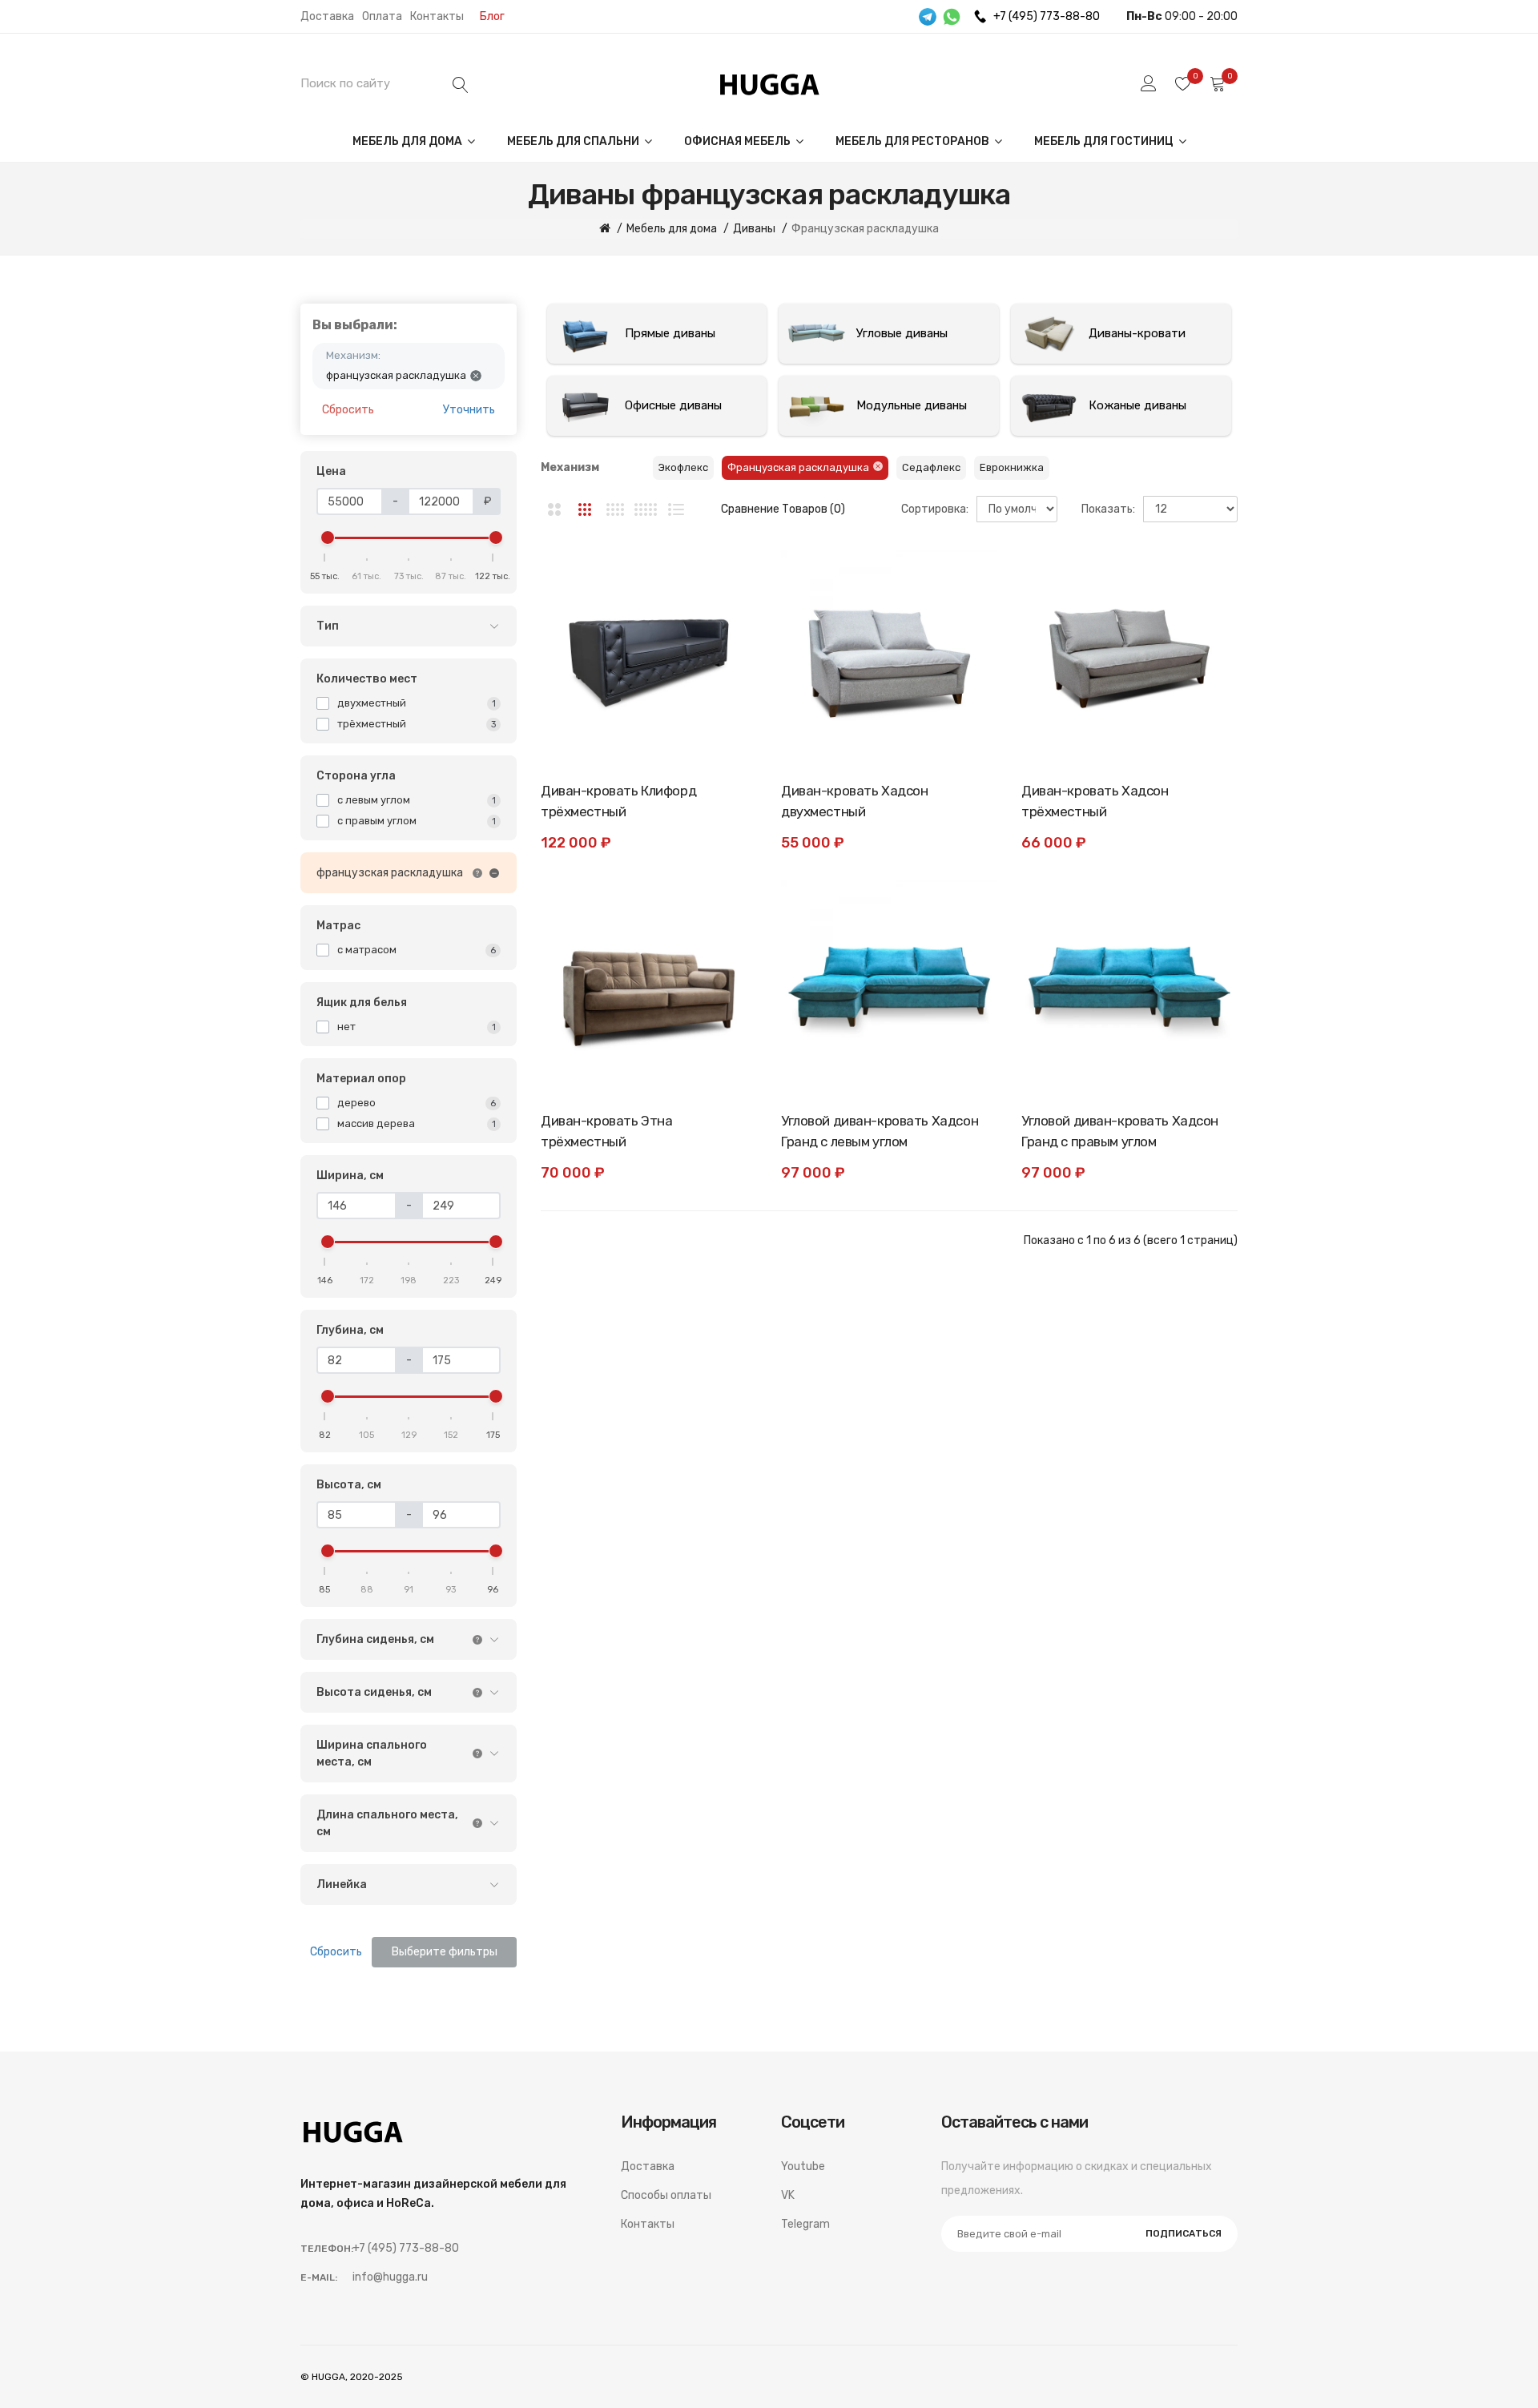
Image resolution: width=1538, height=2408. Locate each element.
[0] (1183, 83)
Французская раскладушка (798, 467)
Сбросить (348, 410)
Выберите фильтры (445, 1952)
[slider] (328, 538)
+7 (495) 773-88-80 (1047, 16)
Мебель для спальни (574, 141)
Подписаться (1184, 2233)
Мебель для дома (409, 141)
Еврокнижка (1012, 467)
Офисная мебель (739, 141)
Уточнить (469, 410)
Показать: (1108, 509)
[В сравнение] (729, 614)
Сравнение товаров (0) (783, 509)
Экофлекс (683, 467)
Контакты (437, 16)
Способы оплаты (666, 2195)
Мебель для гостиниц (1105, 141)
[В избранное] (729, 578)
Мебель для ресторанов (914, 141)
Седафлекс (931, 467)
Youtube (803, 2166)
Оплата (382, 16)
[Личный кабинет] (1149, 83)
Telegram (805, 2224)
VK (788, 2195)
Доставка (327, 16)
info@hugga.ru (390, 2277)
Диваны (754, 229)
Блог (492, 16)
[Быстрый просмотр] (729, 650)
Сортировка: (935, 509)
